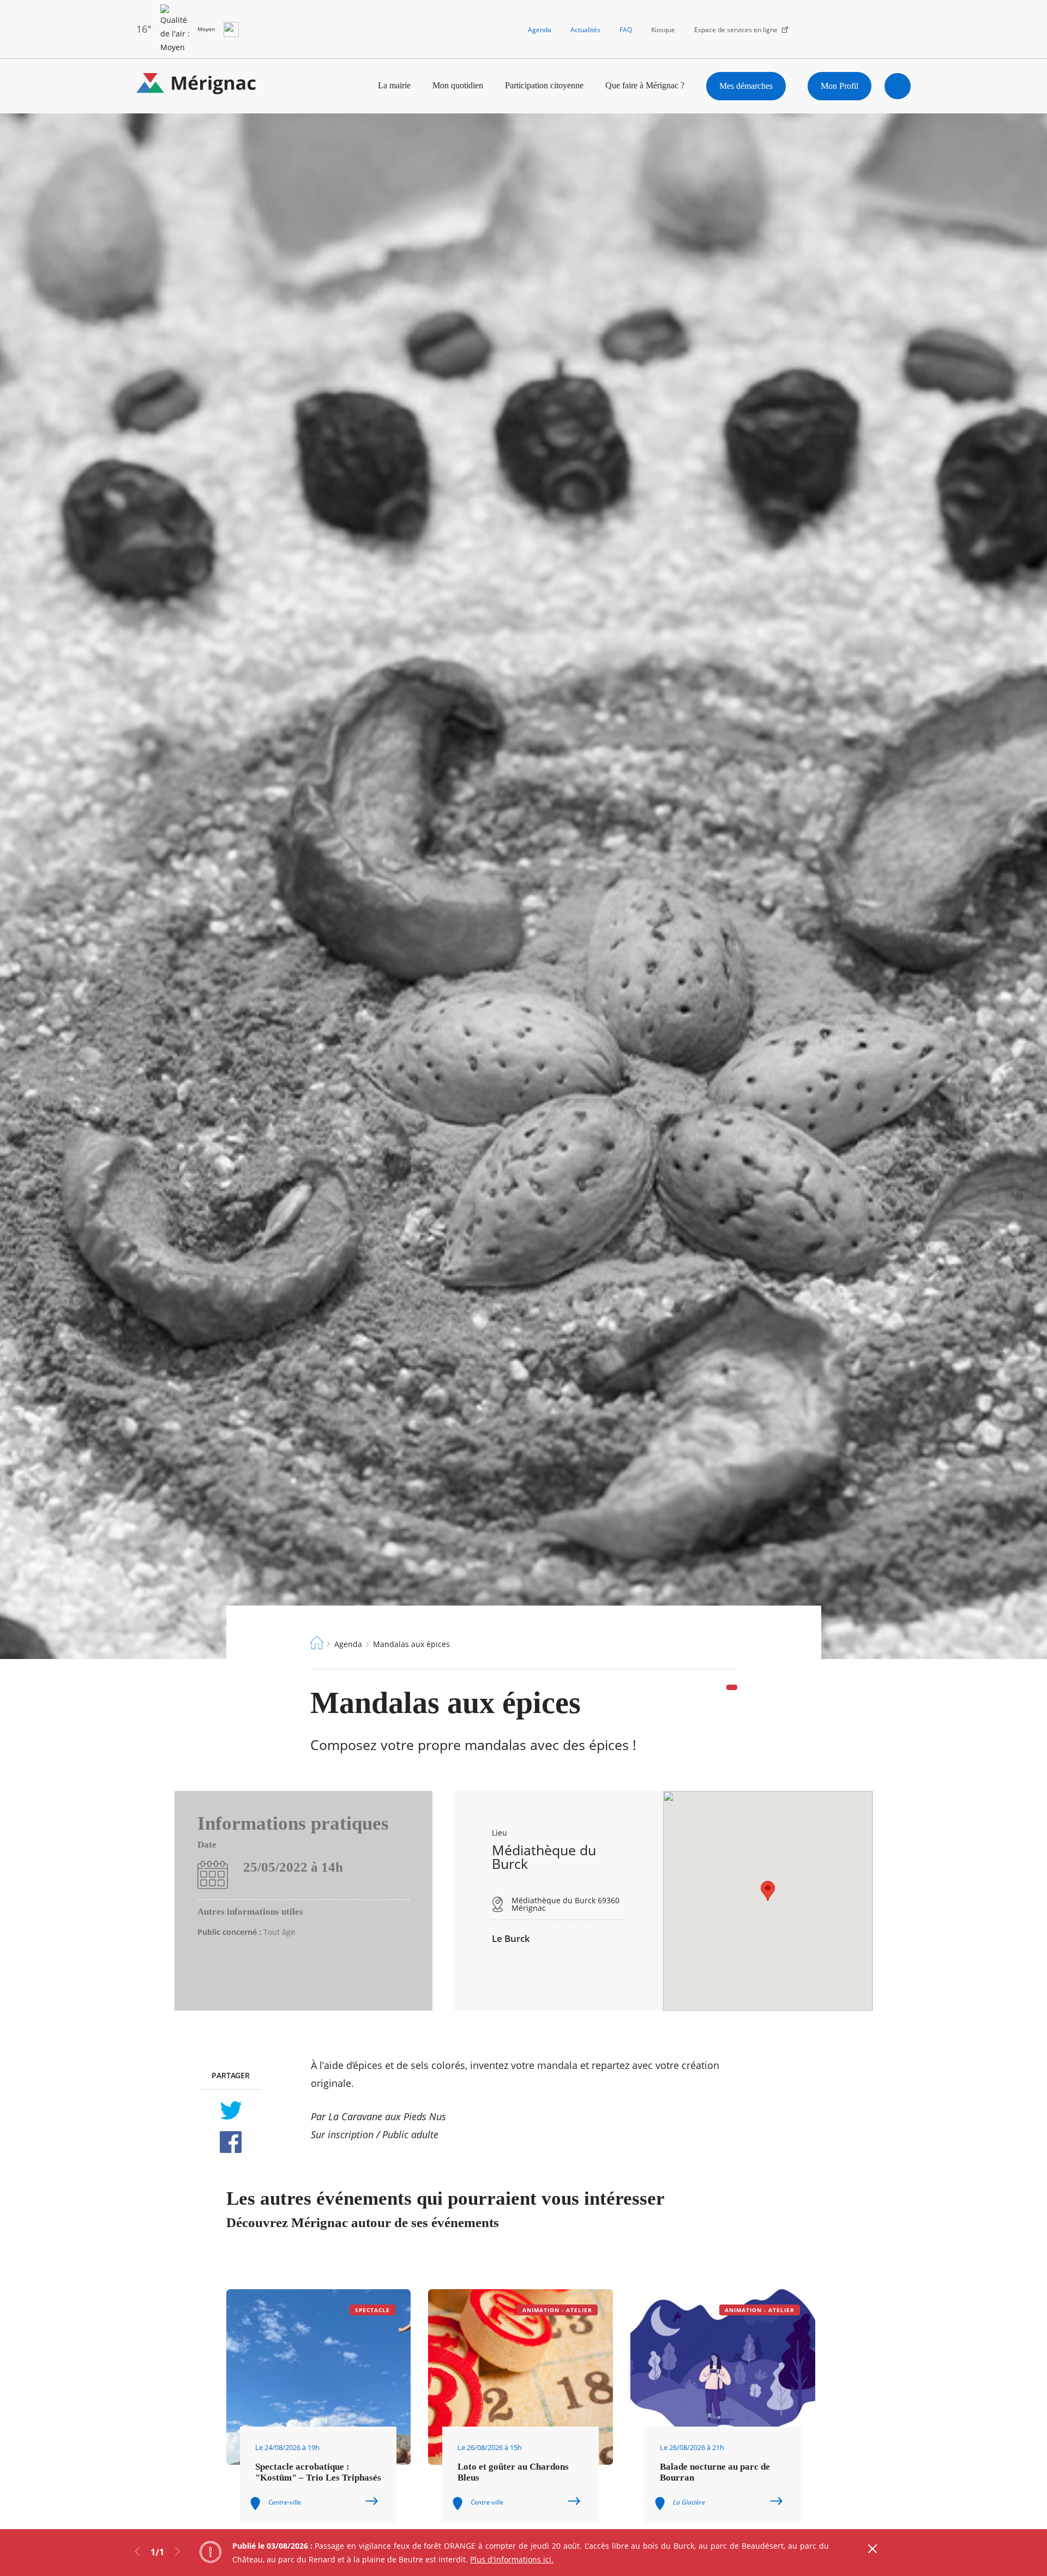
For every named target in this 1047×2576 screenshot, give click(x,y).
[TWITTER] (230, 2110)
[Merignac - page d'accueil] (196, 86)
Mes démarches (746, 86)
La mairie (394, 85)
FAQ (626, 30)
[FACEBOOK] (230, 2142)
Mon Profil (840, 86)
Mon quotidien (458, 85)
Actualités (585, 30)
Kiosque (663, 30)
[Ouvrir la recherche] (898, 86)
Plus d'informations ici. (512, 2559)
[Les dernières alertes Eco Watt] (231, 29)
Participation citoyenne (544, 85)
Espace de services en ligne (736, 30)
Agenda (540, 30)
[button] (768, 1891)
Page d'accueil (317, 1643)
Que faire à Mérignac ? (645, 85)
